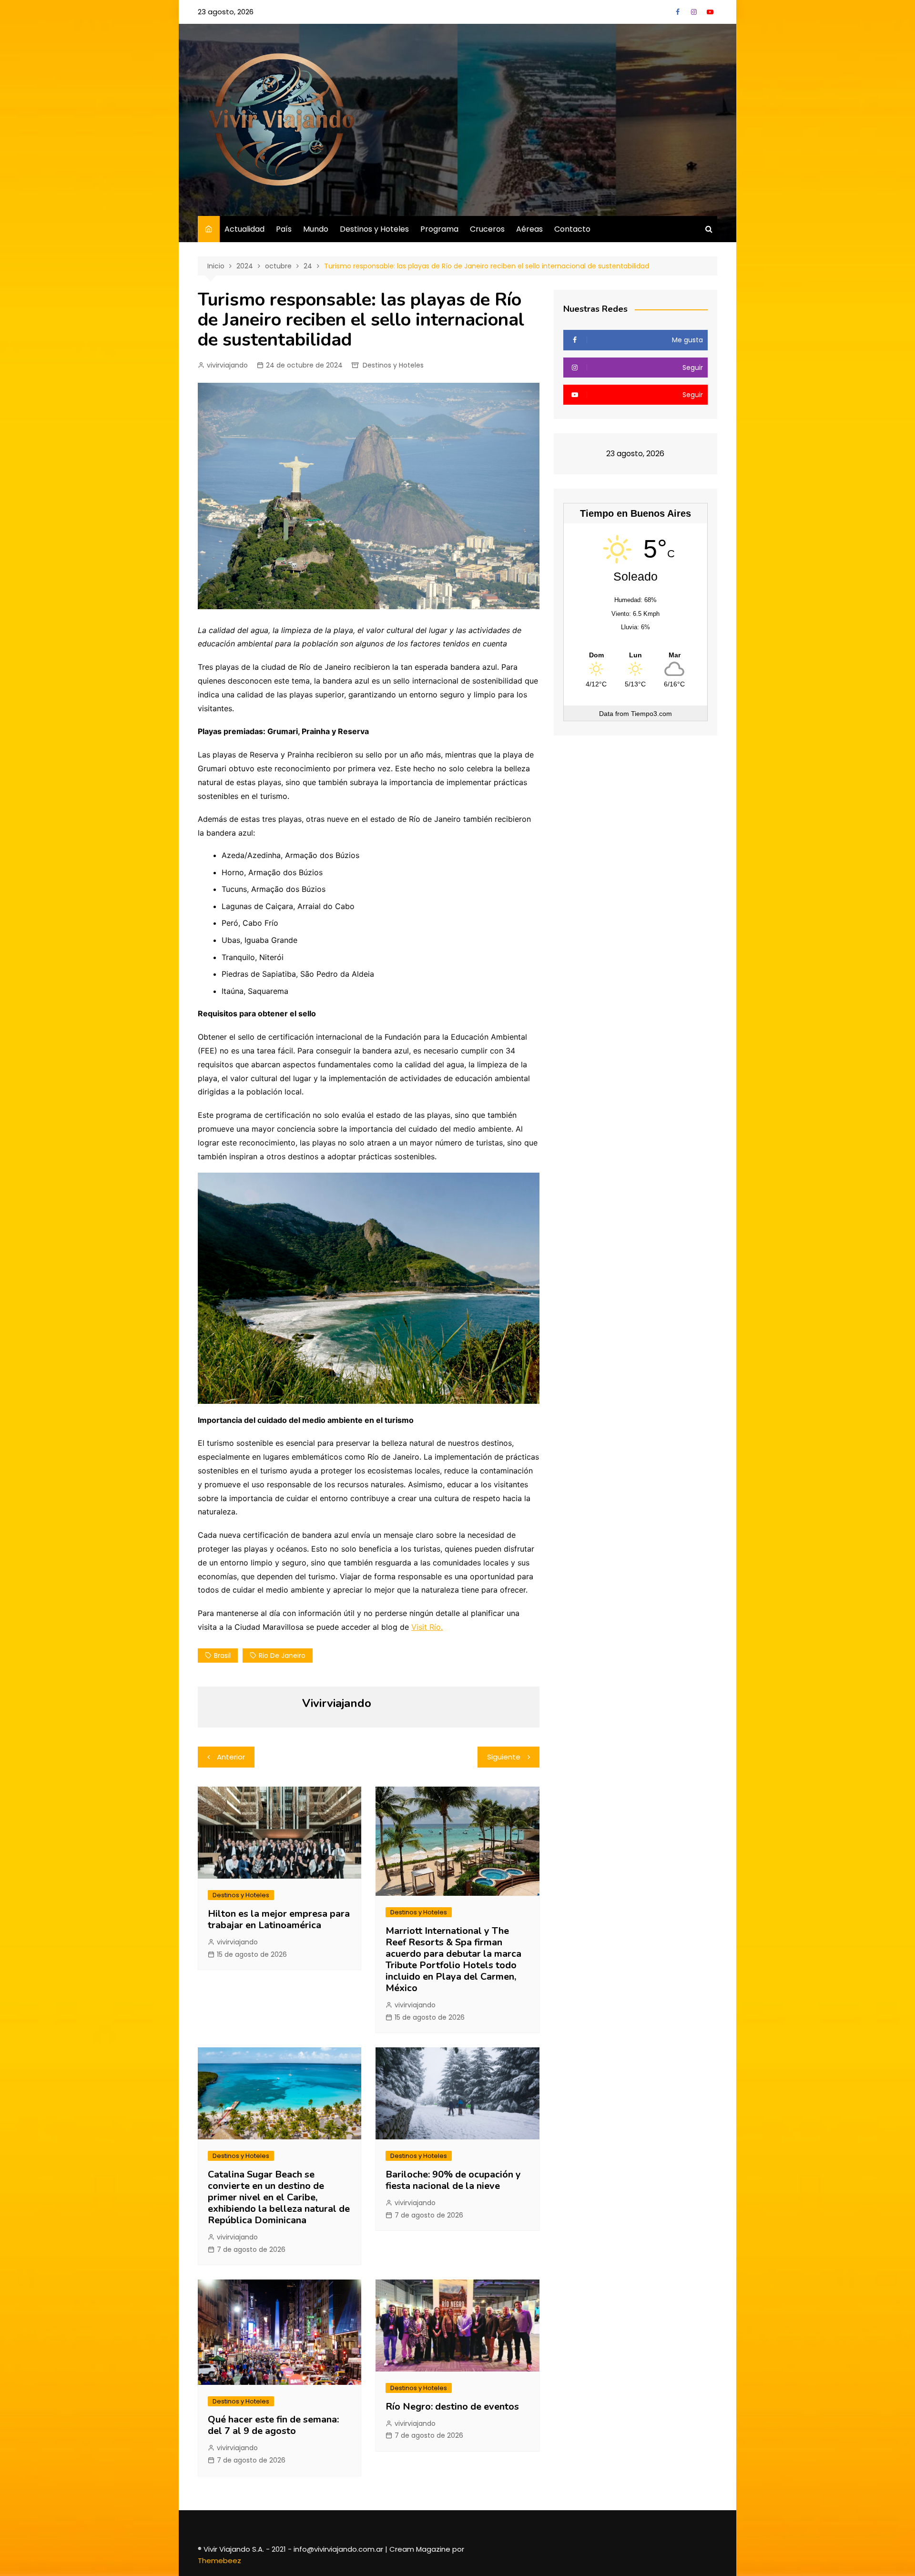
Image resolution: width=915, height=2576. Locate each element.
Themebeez (219, 2561)
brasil (222, 1656)
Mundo (316, 229)
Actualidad (244, 229)
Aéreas (529, 229)
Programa (439, 229)
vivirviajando (227, 365)
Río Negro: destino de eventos (452, 2407)
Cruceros (487, 229)
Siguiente (504, 1757)
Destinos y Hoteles (374, 229)
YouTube (710, 12)
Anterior (231, 1757)
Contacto (572, 229)
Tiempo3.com (651, 714)
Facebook (678, 12)
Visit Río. (427, 1627)
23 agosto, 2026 (226, 12)
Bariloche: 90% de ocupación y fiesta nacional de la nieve (453, 2180)
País (284, 229)
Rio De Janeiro (282, 1656)
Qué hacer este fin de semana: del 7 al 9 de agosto (274, 2425)
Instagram (694, 12)
